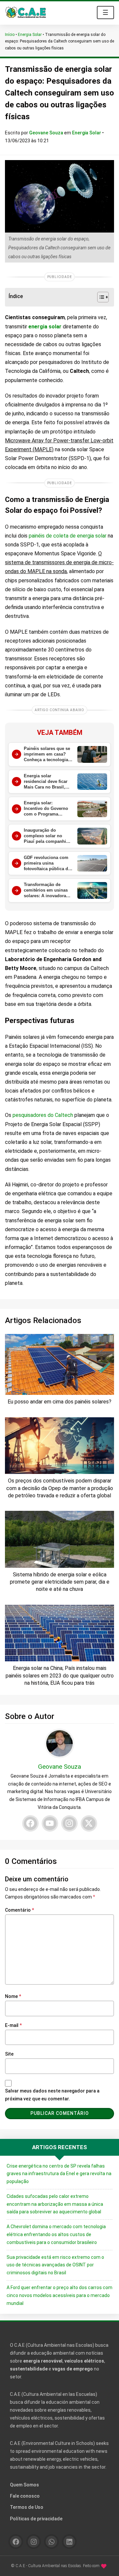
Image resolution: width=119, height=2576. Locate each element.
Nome (13, 1996)
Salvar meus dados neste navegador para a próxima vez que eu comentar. (52, 2095)
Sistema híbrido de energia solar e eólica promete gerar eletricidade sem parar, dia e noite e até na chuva (60, 1582)
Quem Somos (24, 2485)
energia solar (45, 327)
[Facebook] (30, 1823)
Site (9, 2054)
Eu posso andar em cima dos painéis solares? (59, 1402)
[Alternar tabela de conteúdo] (100, 297)
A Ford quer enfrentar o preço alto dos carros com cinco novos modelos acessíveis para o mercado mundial (59, 2295)
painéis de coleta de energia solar (68, 536)
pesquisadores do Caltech (43, 1115)
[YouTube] (50, 1823)
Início (10, 35)
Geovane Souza (47, 133)
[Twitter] (89, 1823)
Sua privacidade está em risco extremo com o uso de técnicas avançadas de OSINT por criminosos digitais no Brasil (55, 2265)
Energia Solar (30, 35)
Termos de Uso (27, 2507)
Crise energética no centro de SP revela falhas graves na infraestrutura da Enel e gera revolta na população (59, 2174)
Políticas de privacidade (36, 2519)
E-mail (13, 2025)
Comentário (20, 1910)
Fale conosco (25, 2496)
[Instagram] (69, 1823)
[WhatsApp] (51, 2542)
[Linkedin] (69, 2542)
